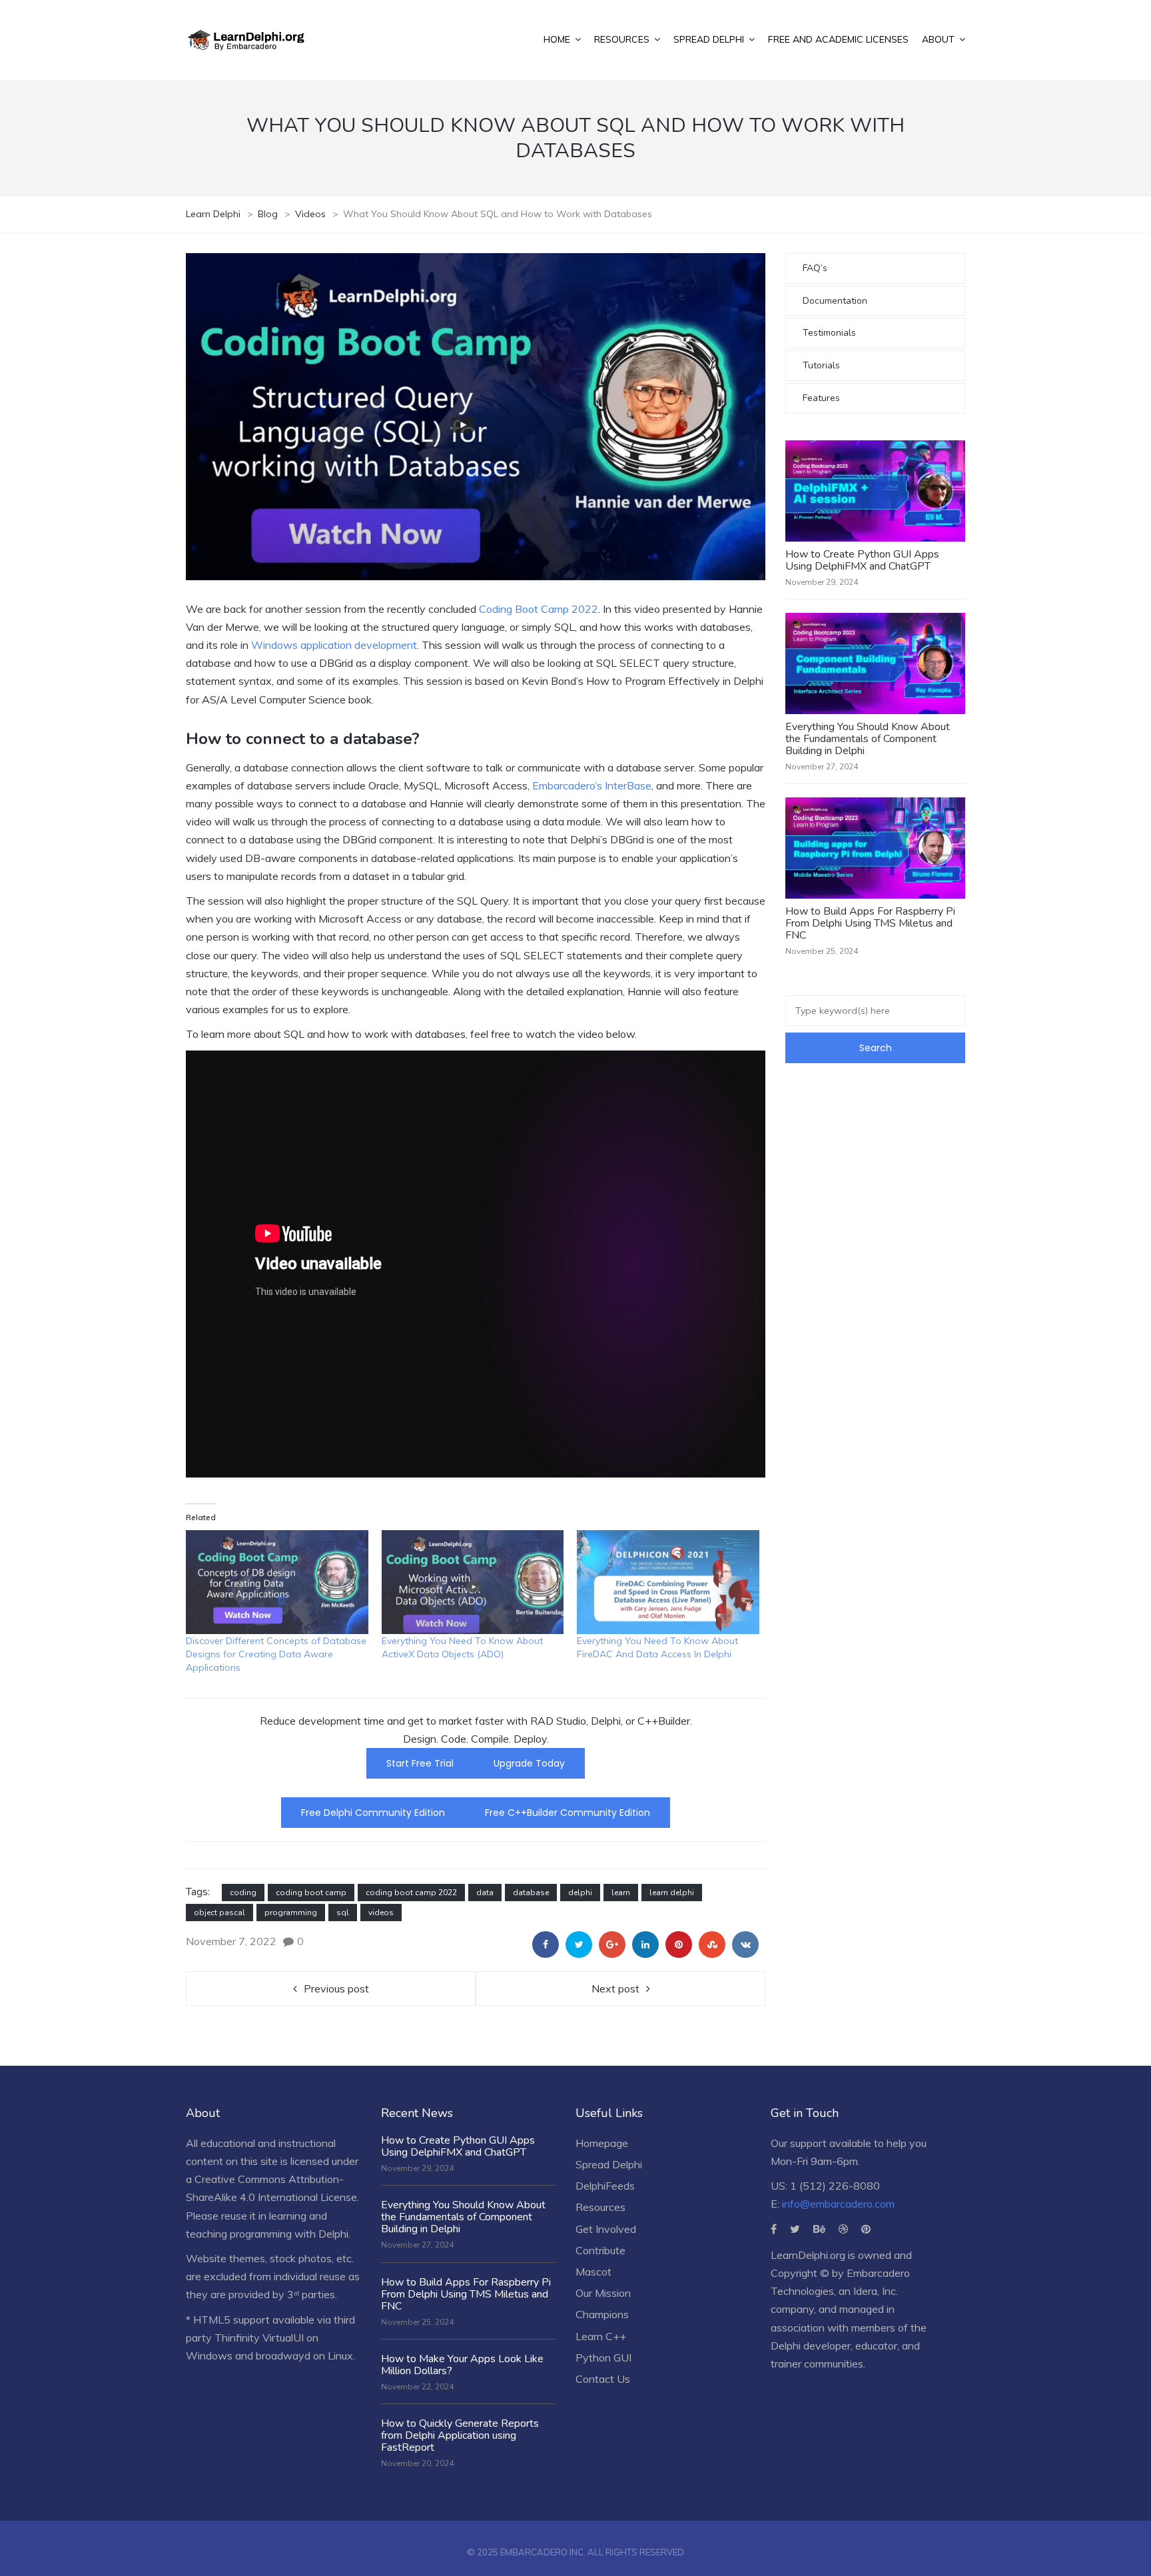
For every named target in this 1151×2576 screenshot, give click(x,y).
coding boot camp (311, 1893)
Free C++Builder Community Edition (568, 1813)
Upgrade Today (529, 1763)
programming (291, 1913)
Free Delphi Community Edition (373, 1813)
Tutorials (821, 365)
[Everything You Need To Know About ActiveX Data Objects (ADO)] (473, 1582)
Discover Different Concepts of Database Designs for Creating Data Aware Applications (276, 1654)
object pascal (219, 1913)
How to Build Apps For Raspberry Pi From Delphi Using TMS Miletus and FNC (870, 923)
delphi (580, 1893)
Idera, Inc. (876, 2291)
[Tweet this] (579, 1944)
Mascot (593, 2272)
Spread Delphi (609, 2164)
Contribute (600, 2250)
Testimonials (829, 333)
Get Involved (606, 2229)
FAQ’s (815, 268)
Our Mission (603, 2293)
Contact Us (603, 2379)
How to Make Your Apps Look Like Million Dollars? (462, 2365)
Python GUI (603, 2358)
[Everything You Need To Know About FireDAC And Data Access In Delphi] (668, 1582)
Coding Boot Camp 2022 (539, 609)
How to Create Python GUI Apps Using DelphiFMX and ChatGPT (862, 560)
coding (243, 1893)
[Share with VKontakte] (745, 1944)
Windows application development (334, 645)
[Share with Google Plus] (612, 1944)
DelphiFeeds (605, 2186)
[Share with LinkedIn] (645, 1944)
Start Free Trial (420, 1763)
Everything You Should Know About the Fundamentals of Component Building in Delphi (868, 739)
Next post (615, 1988)
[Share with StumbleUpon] (712, 1944)
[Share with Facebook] (546, 1944)
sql (343, 1913)
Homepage (602, 2143)
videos (381, 1913)
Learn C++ (601, 2336)
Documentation (835, 301)
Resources (600, 2207)
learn (621, 1893)
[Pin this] (679, 1944)
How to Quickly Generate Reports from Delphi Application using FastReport (460, 2435)
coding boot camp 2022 (411, 1893)
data (485, 1893)
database (531, 1893)
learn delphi (672, 1893)
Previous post (336, 1988)
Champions (602, 2314)
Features (821, 398)
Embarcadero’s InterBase (592, 785)
